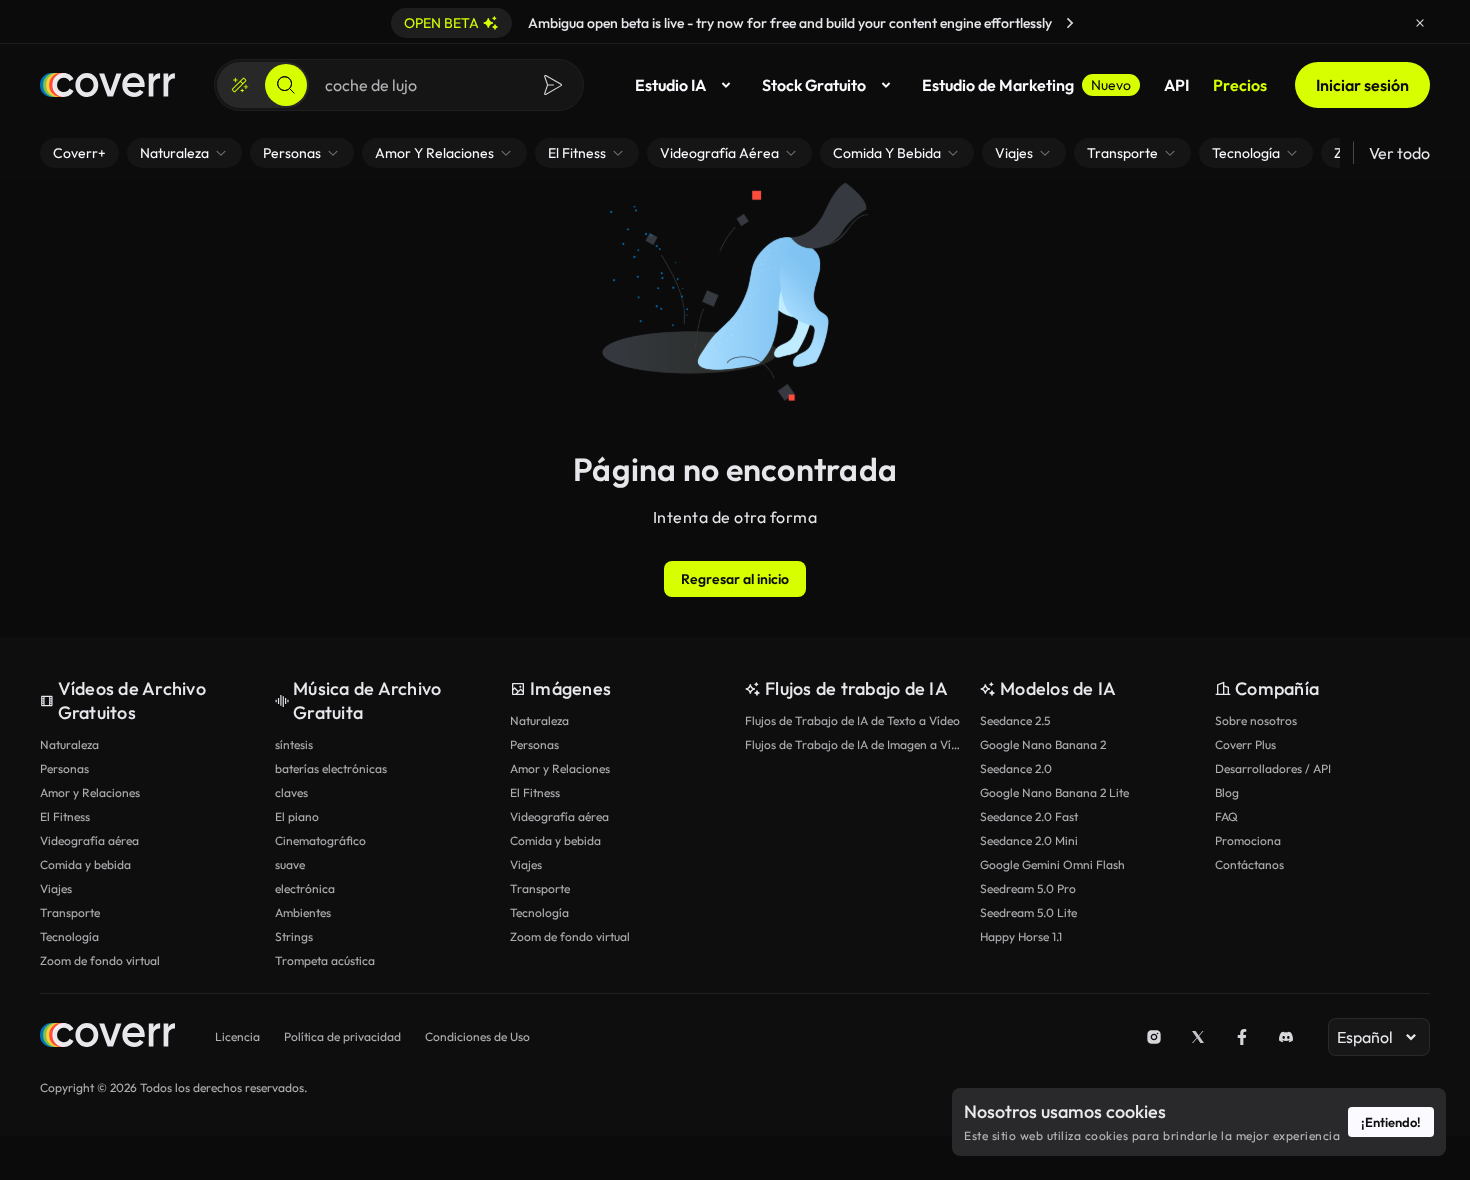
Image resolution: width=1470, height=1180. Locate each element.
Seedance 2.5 (1015, 720)
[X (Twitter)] (1198, 1037)
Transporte (70, 912)
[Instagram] (1154, 1037)
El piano (297, 816)
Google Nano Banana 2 (1043, 744)
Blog (1227, 792)
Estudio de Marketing (1026, 85)
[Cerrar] (1420, 23)
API (1176, 85)
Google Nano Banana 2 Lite (1054, 792)
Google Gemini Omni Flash (1052, 864)
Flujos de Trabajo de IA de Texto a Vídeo (852, 720)
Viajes (56, 888)
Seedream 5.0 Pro (1028, 888)
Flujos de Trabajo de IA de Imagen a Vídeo (852, 744)
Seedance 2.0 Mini (1029, 840)
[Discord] (1286, 1037)
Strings (294, 936)
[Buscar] (286, 85)
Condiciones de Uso (477, 1036)
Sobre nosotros (1256, 720)
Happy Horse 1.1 (1021, 936)
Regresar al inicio (735, 579)
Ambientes (303, 912)
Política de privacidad (342, 1036)
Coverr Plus (1245, 744)
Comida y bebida (85, 864)
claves (291, 792)
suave (290, 864)
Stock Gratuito (814, 85)
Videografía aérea (89, 840)
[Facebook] (1242, 1037)
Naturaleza (69, 744)
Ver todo (1399, 153)
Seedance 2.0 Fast (1029, 816)
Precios (1240, 85)
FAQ (1226, 816)
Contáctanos (1249, 864)
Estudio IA (670, 85)
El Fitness (65, 816)
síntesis (294, 744)
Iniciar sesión (1362, 85)
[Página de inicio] (107, 85)
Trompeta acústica (325, 960)
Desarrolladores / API (1273, 768)
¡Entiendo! (1391, 1122)
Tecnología (69, 936)
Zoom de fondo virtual (100, 960)
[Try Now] (1070, 23)
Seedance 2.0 (1016, 768)
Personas (64, 768)
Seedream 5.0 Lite (1028, 912)
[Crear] (240, 85)
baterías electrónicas (331, 768)
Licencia (237, 1036)
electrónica (305, 888)
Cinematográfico (320, 840)
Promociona (1248, 840)
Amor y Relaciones (90, 792)
